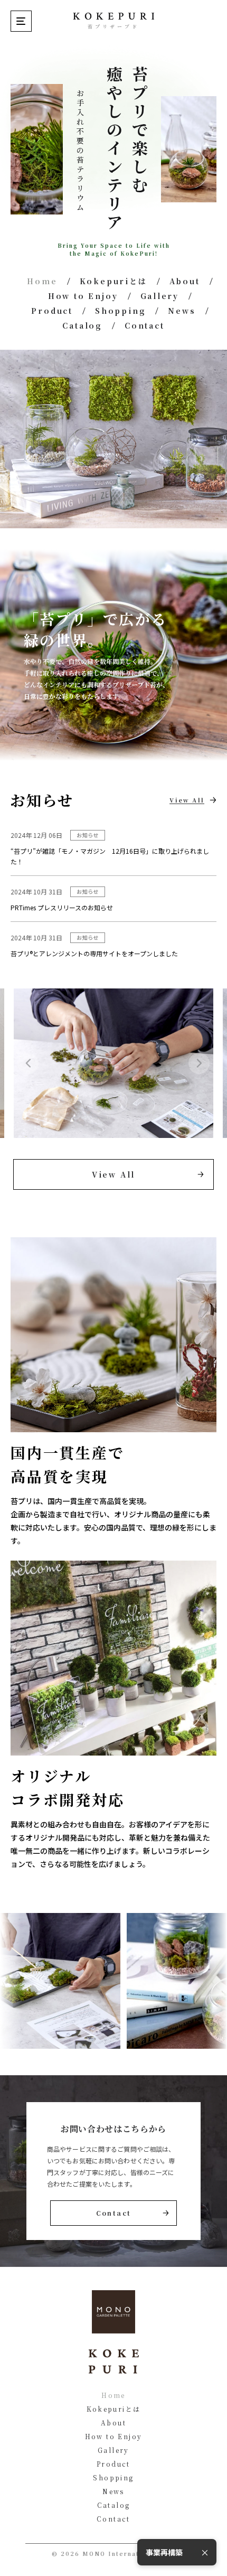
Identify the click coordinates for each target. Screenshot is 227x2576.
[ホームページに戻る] (113, 16)
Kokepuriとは (113, 281)
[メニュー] (21, 21)
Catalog (82, 325)
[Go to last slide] (28, 1063)
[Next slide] (199, 1063)
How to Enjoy (83, 296)
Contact (145, 325)
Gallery (160, 296)
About (185, 281)
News (182, 311)
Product (52, 311)
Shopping (120, 311)
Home (42, 281)
